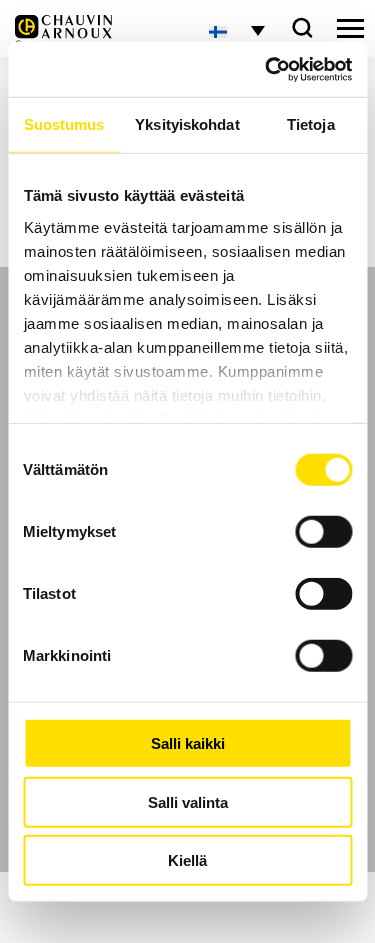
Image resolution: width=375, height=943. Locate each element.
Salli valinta (188, 801)
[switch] (323, 532)
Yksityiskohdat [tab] (187, 124)
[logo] (63, 31)
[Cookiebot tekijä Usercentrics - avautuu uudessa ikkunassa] (267, 69)
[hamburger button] (350, 29)
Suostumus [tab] (64, 124)
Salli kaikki (188, 743)
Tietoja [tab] (311, 124)
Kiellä (187, 860)
